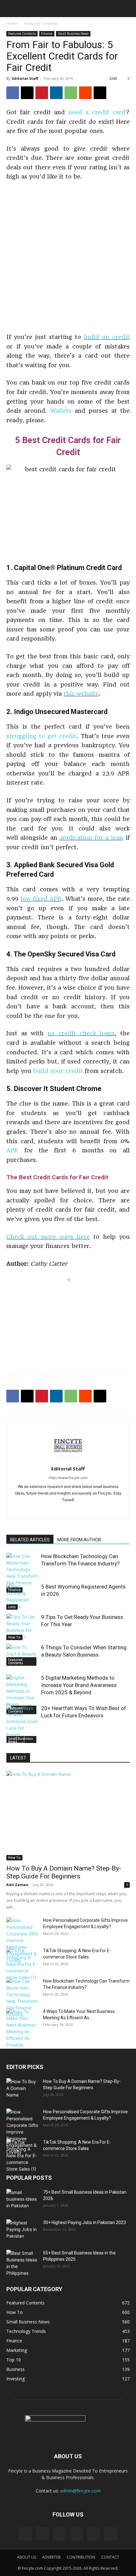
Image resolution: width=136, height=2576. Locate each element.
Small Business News (73, 34)
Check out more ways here (48, 1237)
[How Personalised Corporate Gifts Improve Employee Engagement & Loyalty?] (22, 1940)
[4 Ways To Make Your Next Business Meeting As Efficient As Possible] (22, 2028)
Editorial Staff (25, 78)
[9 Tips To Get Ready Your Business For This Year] (22, 1627)
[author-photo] (68, 1460)
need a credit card (97, 112)
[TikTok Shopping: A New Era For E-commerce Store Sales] (22, 1964)
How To (14, 1637)
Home (12, 24)
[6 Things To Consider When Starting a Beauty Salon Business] (22, 1655)
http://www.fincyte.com (68, 1478)
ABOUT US (27, 2557)
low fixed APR (41, 899)
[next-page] (20, 1739)
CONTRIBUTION (81, 2557)
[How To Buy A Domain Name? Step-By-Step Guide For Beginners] (68, 1816)
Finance (47, 34)
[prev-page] (10, 1739)
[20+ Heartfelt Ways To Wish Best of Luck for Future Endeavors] (22, 1725)
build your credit (58, 1071)
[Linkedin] (56, 93)
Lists (12, 1607)
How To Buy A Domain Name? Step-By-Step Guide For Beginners (64, 1872)
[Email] (100, 93)
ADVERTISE (51, 2557)
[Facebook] (13, 93)
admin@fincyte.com (80, 2491)
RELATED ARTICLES (30, 1540)
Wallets (61, 411)
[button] (10, 9)
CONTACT (110, 2557)
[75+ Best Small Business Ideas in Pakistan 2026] (22, 2200)
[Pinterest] (42, 93)
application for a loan (91, 838)
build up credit (107, 337)
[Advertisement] (68, 258)
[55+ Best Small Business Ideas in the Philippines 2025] (22, 2263)
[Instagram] (42, 2534)
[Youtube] (111, 2534)
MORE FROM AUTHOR (79, 1540)
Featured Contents (41, 24)
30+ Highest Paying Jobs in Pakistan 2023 (84, 2222)
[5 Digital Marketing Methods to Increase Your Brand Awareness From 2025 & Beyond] (22, 1694)
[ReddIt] (85, 93)
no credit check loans (81, 1033)
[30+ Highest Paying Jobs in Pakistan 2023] (22, 2230)
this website (81, 694)
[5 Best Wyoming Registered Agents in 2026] (22, 1596)
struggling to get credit (42, 736)
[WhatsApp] (71, 93)
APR (12, 1150)
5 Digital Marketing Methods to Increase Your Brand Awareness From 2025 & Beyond (79, 1685)
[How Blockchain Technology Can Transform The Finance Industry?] (22, 1573)
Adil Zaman (17, 1885)
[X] (27, 93)
